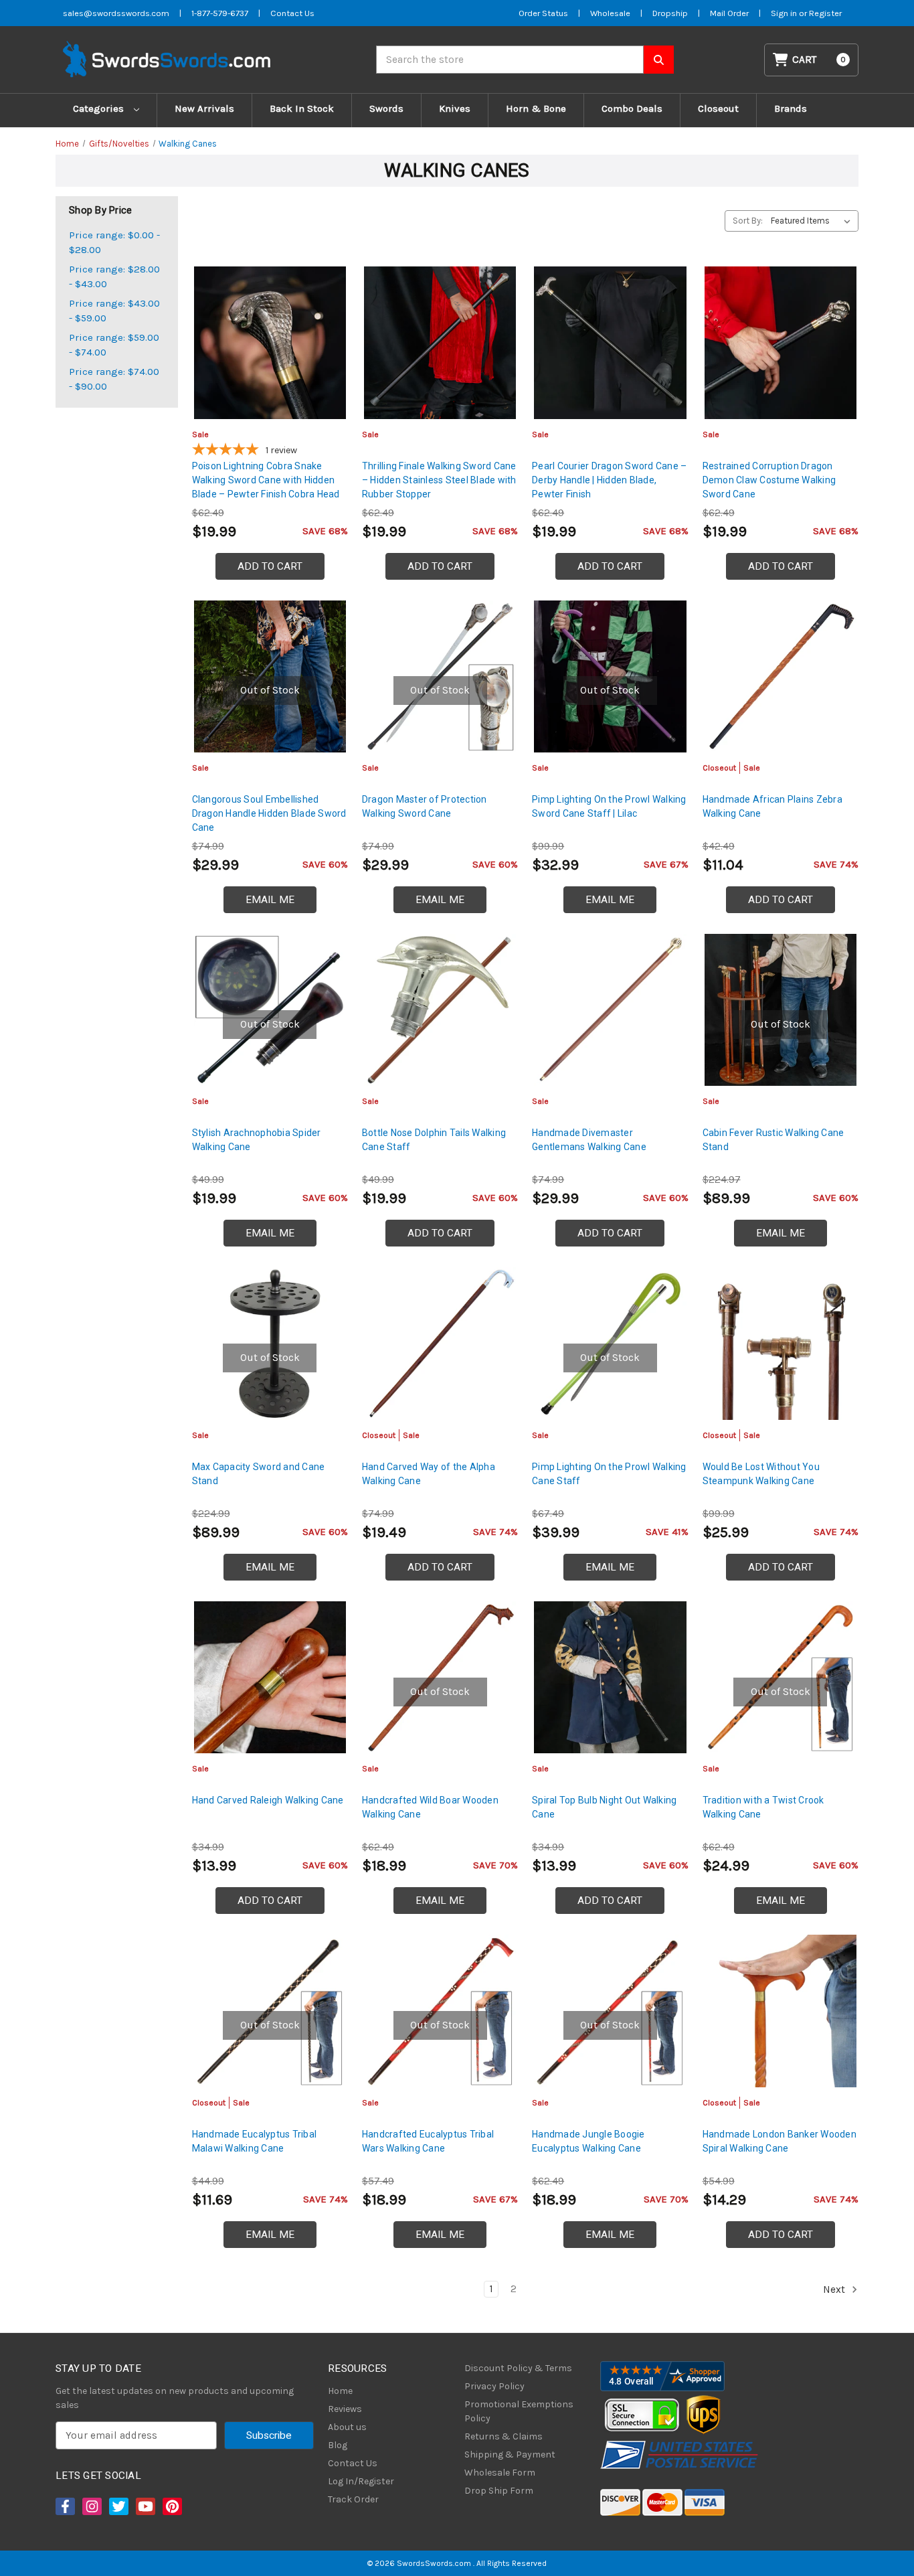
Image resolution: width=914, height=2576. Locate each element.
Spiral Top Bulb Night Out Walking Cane (604, 1807)
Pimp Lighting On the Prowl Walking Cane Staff (609, 1474)
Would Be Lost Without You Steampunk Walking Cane (761, 1474)
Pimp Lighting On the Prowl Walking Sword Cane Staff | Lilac (609, 806)
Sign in (785, 13)
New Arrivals (204, 108)
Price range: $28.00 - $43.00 (114, 277)
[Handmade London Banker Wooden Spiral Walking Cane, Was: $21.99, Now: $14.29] (781, 2011)
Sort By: (748, 221)
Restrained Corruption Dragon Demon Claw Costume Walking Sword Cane (769, 480)
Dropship (670, 13)
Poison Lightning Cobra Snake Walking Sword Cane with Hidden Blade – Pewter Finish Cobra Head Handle (266, 487)
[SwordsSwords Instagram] (91, 2506)
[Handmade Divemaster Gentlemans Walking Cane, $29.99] (610, 1010)
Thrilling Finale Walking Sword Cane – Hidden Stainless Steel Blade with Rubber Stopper (439, 480)
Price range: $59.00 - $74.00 (114, 345)
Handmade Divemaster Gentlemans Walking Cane (589, 1140)
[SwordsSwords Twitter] (118, 2506)
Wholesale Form (500, 2473)
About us (347, 2427)
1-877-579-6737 (220, 13)
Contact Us (292, 13)
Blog (338, 2445)
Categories (100, 108)
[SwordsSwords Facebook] (64, 2506)
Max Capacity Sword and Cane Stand (259, 1474)
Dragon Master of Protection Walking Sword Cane (425, 806)
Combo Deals (632, 108)
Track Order (353, 2499)
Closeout (718, 108)
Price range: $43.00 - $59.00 (114, 311)
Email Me (270, 900)
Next (835, 2289)
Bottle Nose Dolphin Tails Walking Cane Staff (434, 1140)
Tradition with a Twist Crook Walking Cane (763, 1807)
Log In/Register (361, 2481)
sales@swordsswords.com (116, 13)
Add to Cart (270, 566)
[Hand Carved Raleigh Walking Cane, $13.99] (270, 1677)
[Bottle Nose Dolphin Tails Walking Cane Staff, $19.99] (440, 1010)
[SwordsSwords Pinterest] (171, 2506)
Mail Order (729, 13)
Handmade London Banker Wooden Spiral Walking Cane (780, 2141)
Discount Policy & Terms (518, 2368)
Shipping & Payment (510, 2454)
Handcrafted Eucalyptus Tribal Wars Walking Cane (428, 2141)
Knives (455, 108)
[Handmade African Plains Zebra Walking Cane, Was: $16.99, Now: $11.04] (781, 676)
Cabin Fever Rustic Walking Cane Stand (773, 1140)
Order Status (543, 13)
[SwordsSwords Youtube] (145, 2506)
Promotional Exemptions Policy (519, 2411)
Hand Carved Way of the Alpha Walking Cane (429, 1474)
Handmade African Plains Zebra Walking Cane (772, 806)
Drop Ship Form (499, 2491)
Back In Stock (302, 108)
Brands (791, 108)
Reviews (345, 2409)
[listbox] (813, 221)
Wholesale (610, 13)
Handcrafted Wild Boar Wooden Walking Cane (430, 1807)
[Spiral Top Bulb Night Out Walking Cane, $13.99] (610, 1677)
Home (340, 2391)
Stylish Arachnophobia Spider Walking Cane (257, 1140)
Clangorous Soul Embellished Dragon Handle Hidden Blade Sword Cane (269, 813)
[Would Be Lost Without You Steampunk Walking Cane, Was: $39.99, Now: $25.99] (781, 1343)
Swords (386, 108)
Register (825, 13)
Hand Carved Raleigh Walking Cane (268, 1800)
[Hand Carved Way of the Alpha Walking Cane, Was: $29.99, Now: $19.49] (440, 1343)
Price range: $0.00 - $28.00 (114, 243)
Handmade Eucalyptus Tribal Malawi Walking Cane (255, 2141)
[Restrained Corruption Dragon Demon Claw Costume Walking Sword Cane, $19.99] (781, 342)
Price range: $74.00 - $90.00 (114, 379)
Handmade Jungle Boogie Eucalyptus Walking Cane (588, 2141)
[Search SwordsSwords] (659, 60)
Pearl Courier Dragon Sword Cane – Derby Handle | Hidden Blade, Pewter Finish (609, 480)
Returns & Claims (504, 2436)
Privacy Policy (494, 2386)
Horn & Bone (536, 108)
